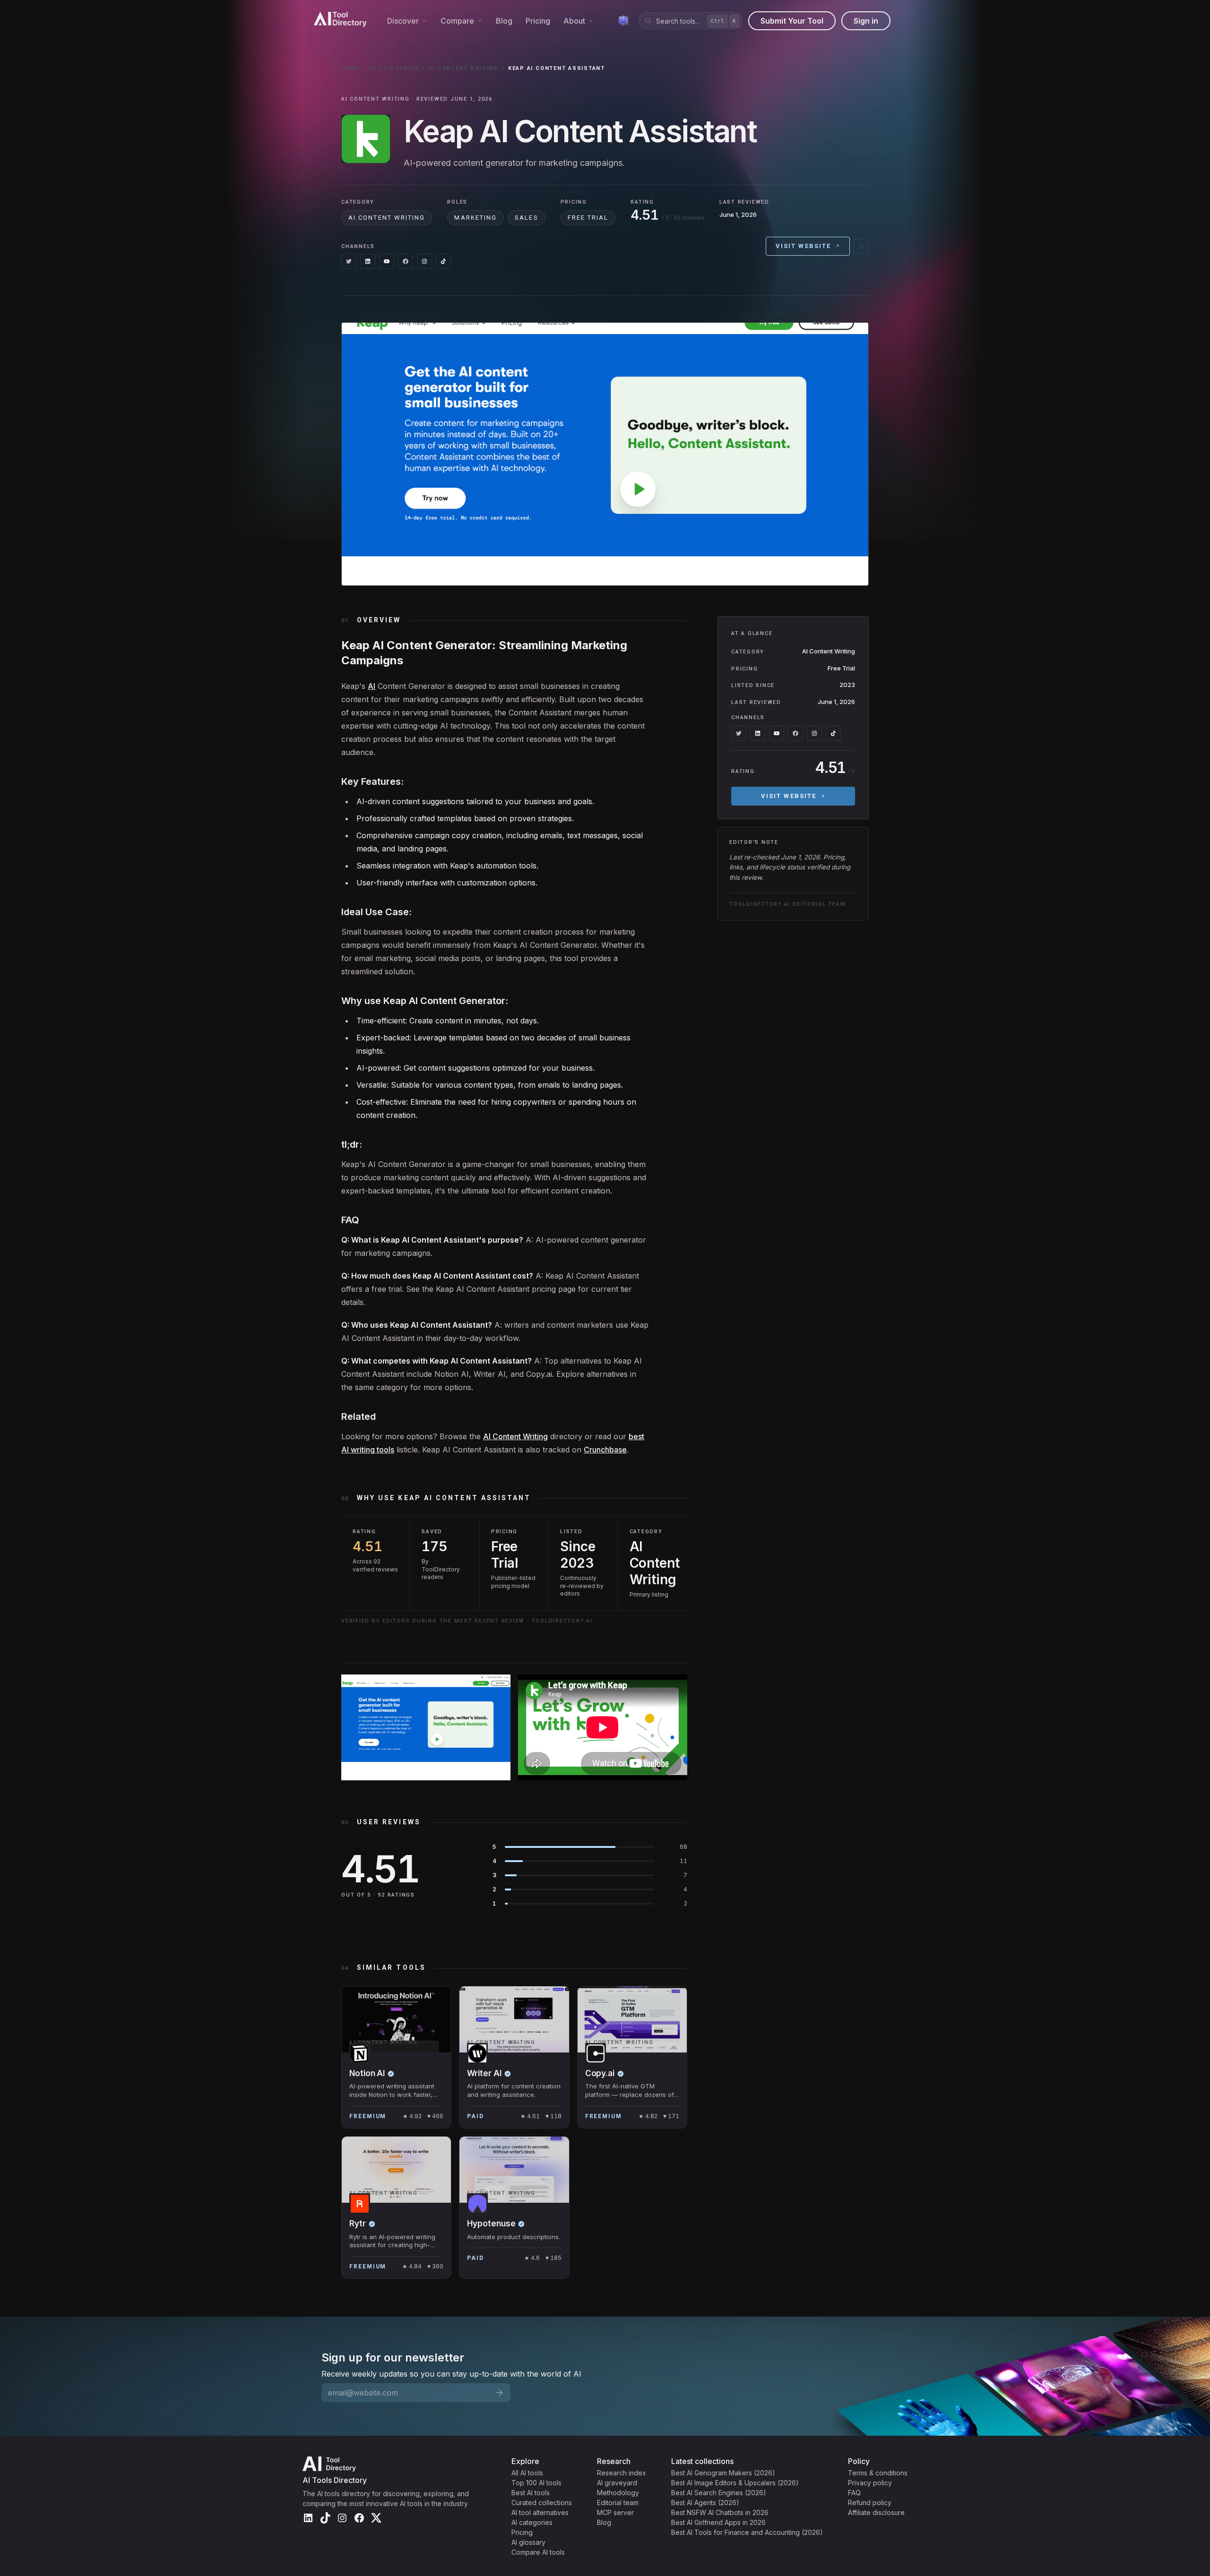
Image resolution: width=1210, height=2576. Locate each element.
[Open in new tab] (861, 246)
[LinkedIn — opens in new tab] (368, 261)
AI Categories (394, 68)
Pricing (538, 21)
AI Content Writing (463, 68)
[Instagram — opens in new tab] (424, 261)
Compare (457, 21)
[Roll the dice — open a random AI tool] (623, 21)
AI (372, 686)
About (574, 21)
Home (350, 68)
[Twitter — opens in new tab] (349, 261)
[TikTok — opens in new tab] (443, 261)
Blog (504, 21)
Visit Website (803, 246)
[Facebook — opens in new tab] (406, 261)
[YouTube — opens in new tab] (387, 261)
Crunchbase (605, 1450)
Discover (403, 21)
